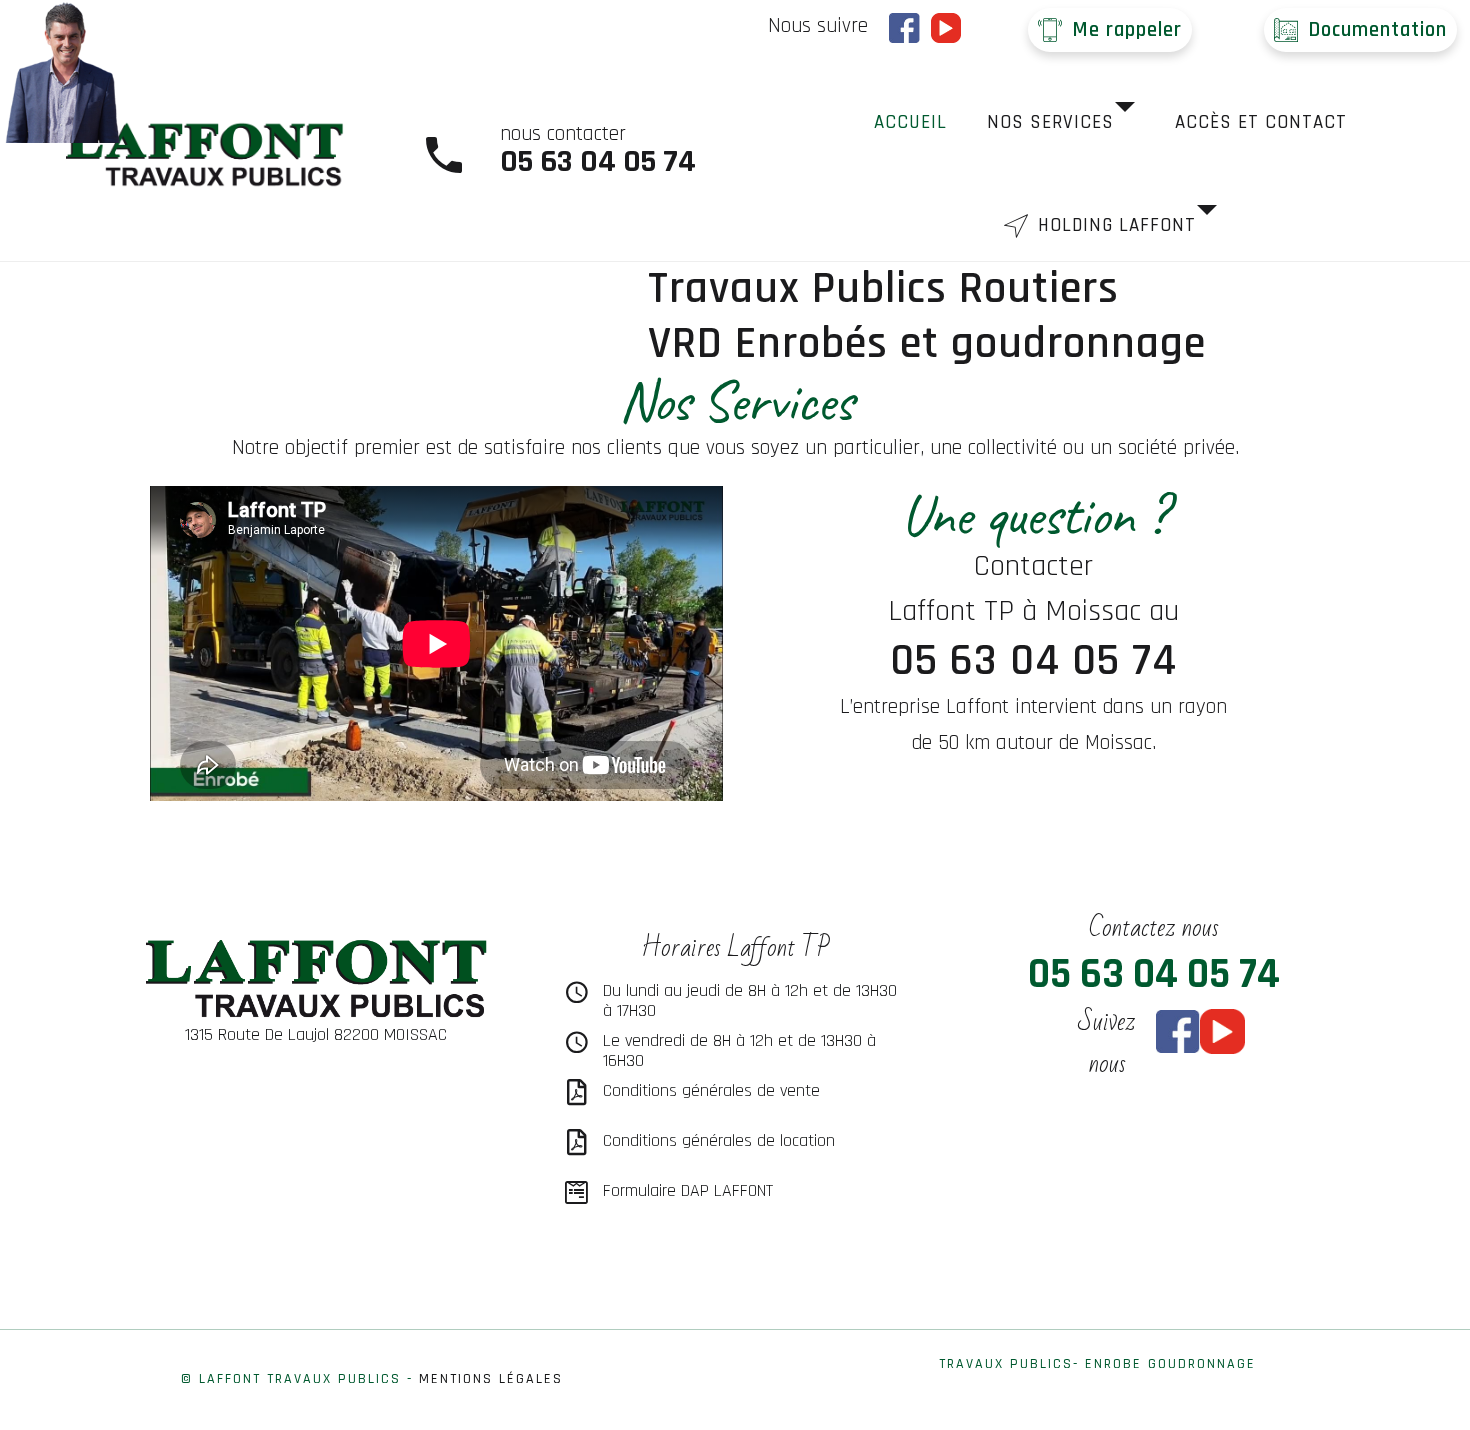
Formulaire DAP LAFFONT (688, 1190)
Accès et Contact (1261, 122)
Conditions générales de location (719, 1140)
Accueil (910, 122)
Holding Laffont (1117, 225)
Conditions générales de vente (711, 1090)
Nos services (1050, 122)
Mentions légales (491, 1379)
